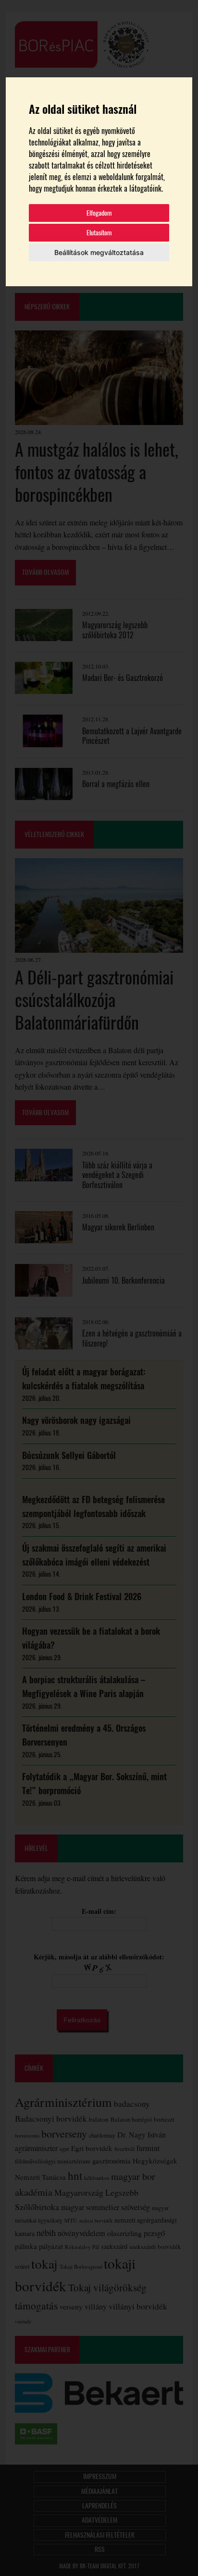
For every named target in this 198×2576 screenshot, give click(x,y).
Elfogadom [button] (99, 213)
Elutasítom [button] (99, 233)
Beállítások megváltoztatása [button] (99, 252)
